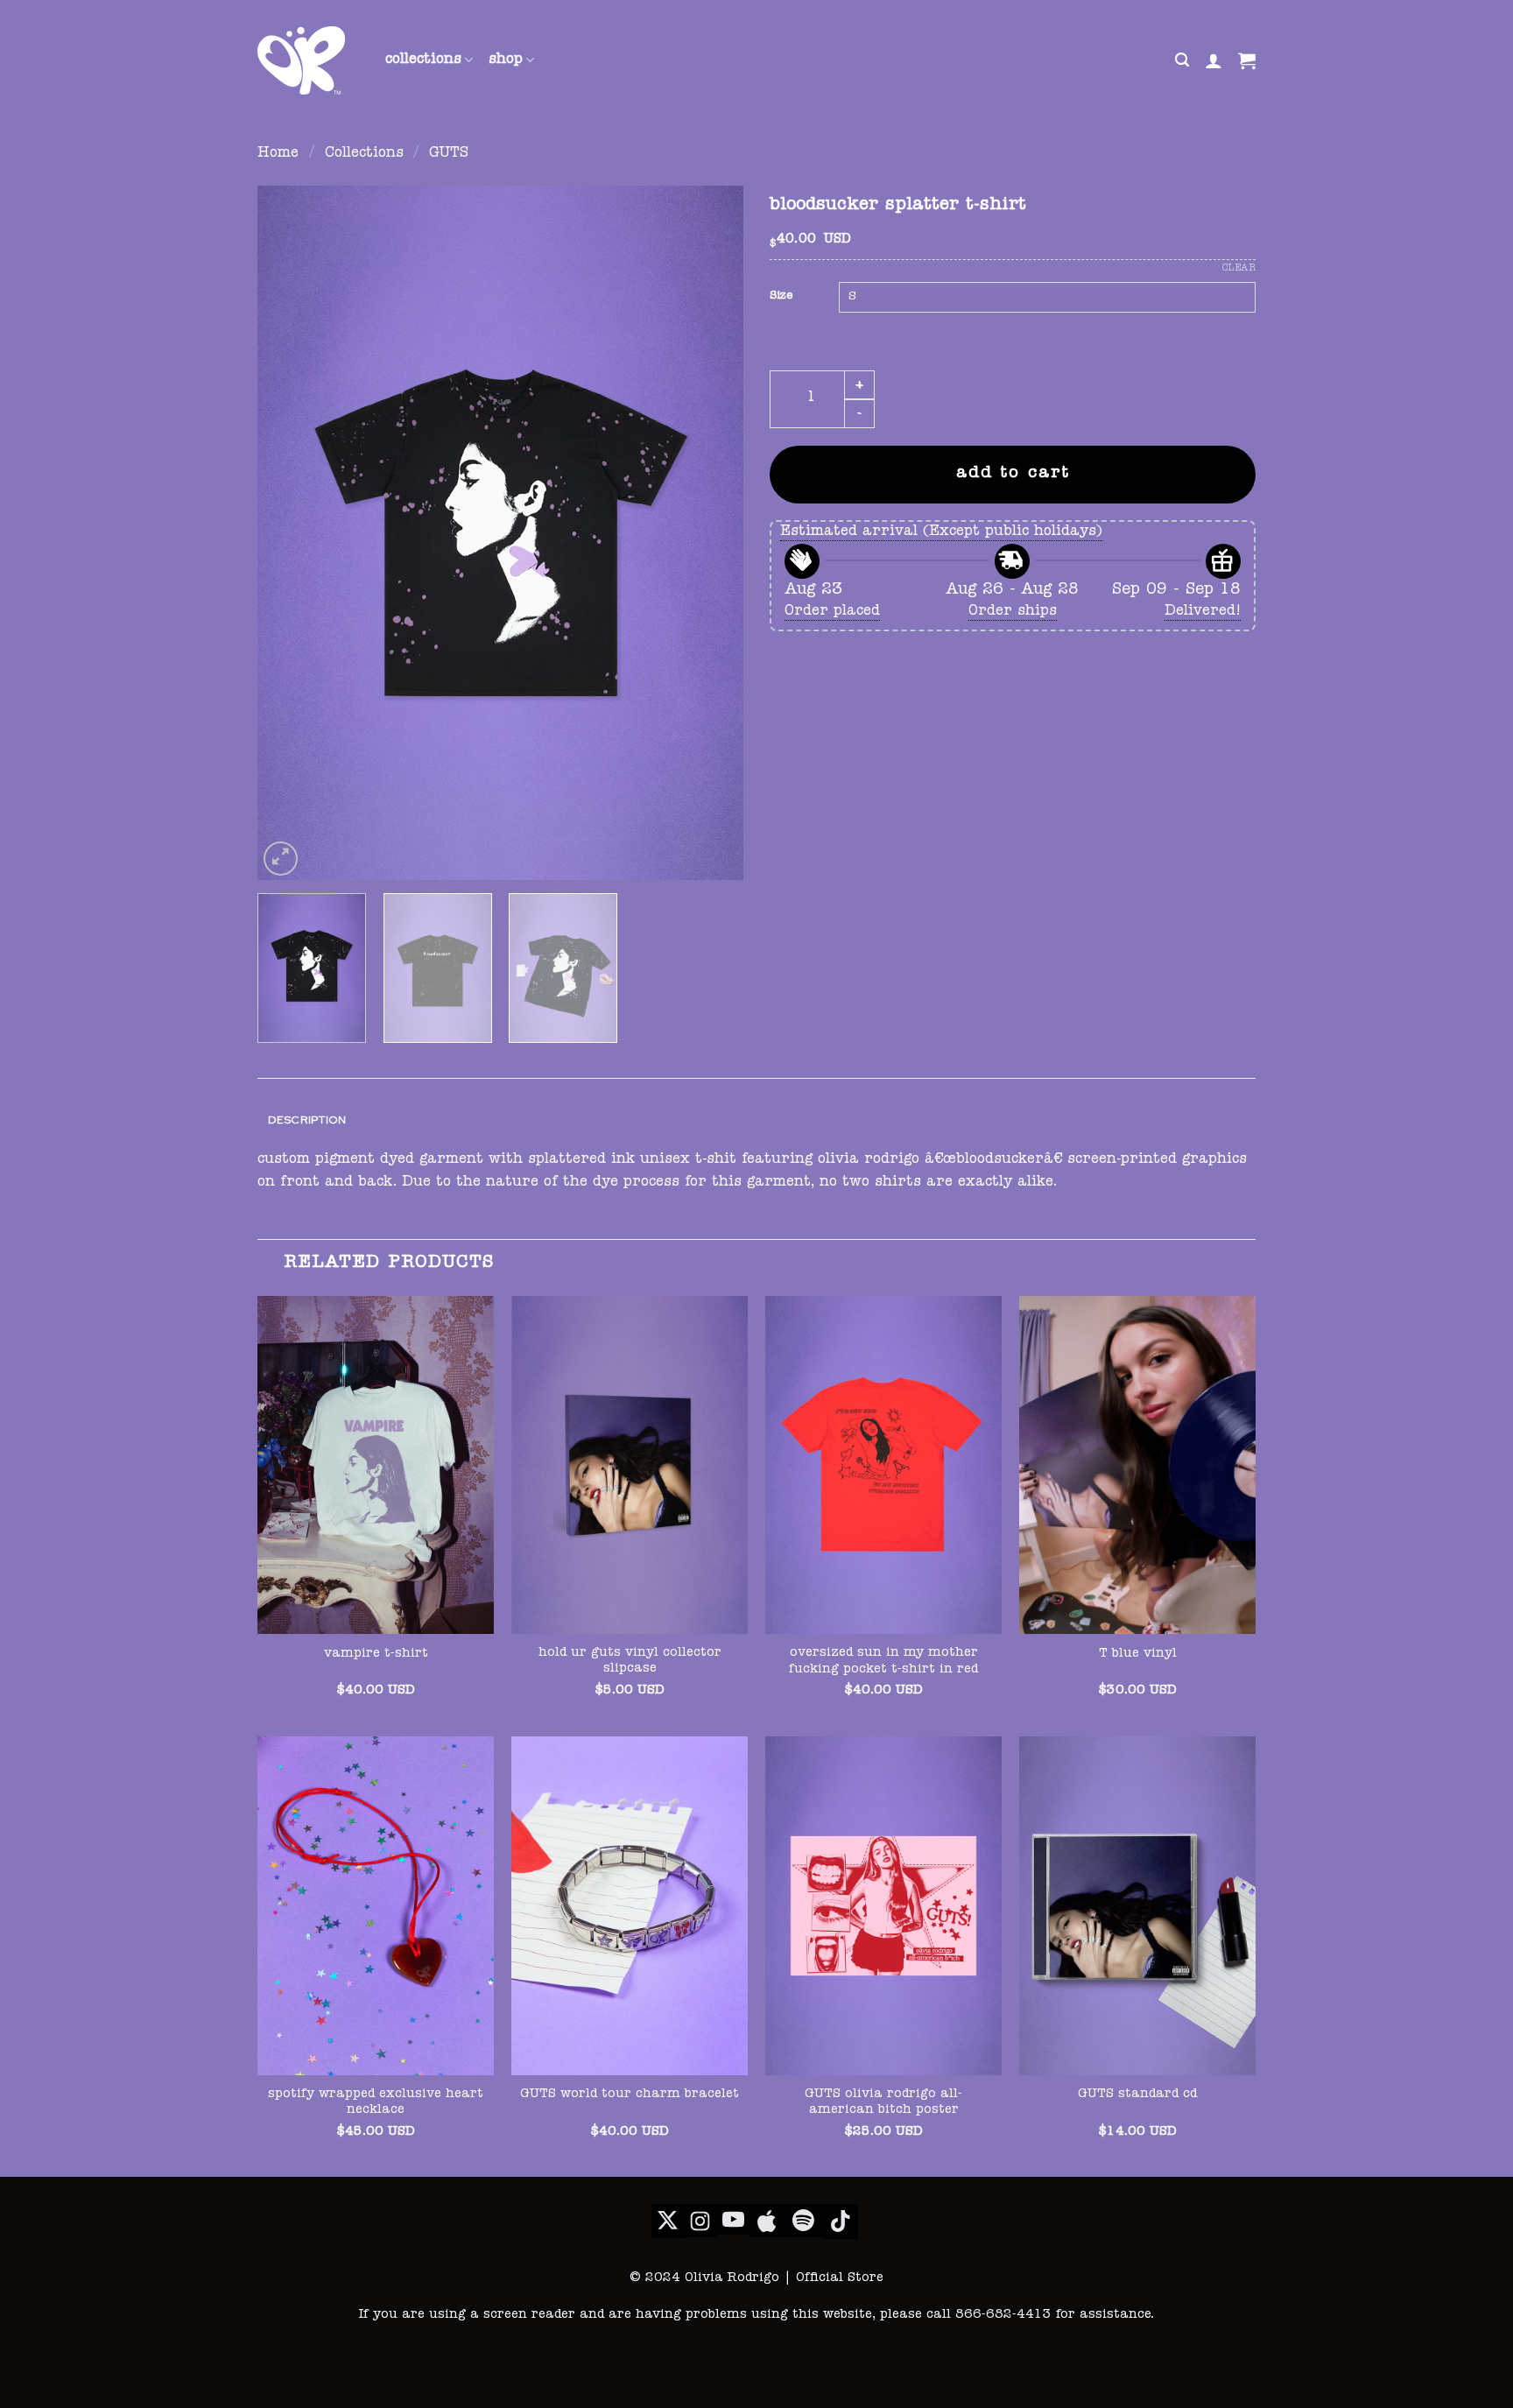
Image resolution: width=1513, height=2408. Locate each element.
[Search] (1182, 60)
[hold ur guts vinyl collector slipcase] (630, 1465)
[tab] (307, 1120)
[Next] (712, 533)
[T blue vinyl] (1137, 1465)
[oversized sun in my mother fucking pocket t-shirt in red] (883, 1465)
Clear (1239, 268)
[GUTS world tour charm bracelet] (630, 1905)
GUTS (449, 154)
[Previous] (289, 533)
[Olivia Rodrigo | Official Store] (308, 60)
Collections (364, 154)
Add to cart (1013, 474)
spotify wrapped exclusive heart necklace (376, 2103)
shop (506, 60)
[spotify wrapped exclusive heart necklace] (376, 1905)
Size (781, 296)
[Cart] (1247, 60)
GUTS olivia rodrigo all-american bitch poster (883, 2103)
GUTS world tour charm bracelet (630, 2095)
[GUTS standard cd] (1137, 1905)
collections (423, 60)
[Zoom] (281, 859)
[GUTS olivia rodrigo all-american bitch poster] (883, 1905)
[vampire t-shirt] (376, 1465)
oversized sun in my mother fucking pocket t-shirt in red (883, 1662)
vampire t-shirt (376, 1654)
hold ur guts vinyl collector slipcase (630, 1662)
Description (307, 1120)
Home (278, 154)
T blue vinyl (1138, 1654)
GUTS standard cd (1137, 2095)
